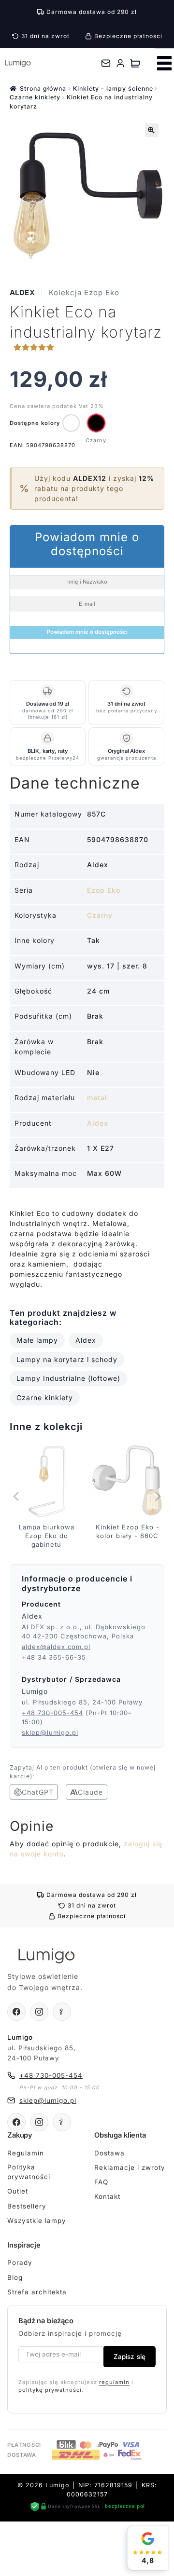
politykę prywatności (50, 2390)
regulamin (114, 2382)
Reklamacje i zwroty (130, 2167)
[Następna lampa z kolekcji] (157, 1496)
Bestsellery (27, 2206)
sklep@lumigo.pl (50, 1732)
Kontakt (107, 2196)
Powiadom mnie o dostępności (87, 632)
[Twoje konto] (120, 63)
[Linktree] (62, 2012)
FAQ (101, 2182)
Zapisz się (130, 2357)
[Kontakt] (106, 63)
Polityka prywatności (29, 2172)
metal (97, 1097)
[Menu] (164, 63)
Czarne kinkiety (35, 97)
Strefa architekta (37, 2292)
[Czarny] (96, 423)
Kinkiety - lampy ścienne (113, 89)
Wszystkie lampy (37, 2221)
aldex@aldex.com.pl (56, 1647)
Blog (15, 2277)
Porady (20, 2263)
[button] (152, 130)
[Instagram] (39, 2012)
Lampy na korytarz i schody (67, 1359)
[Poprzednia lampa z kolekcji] (17, 1496)
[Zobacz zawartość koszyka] (135, 63)
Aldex (22, 293)
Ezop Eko (104, 890)
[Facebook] (16, 2012)
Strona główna (43, 89)
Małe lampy (37, 1340)
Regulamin (26, 2153)
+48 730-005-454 (52, 1713)
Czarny (100, 915)
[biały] (71, 423)
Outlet (18, 2191)
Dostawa (109, 2153)
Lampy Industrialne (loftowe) (68, 1378)
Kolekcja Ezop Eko (84, 293)
